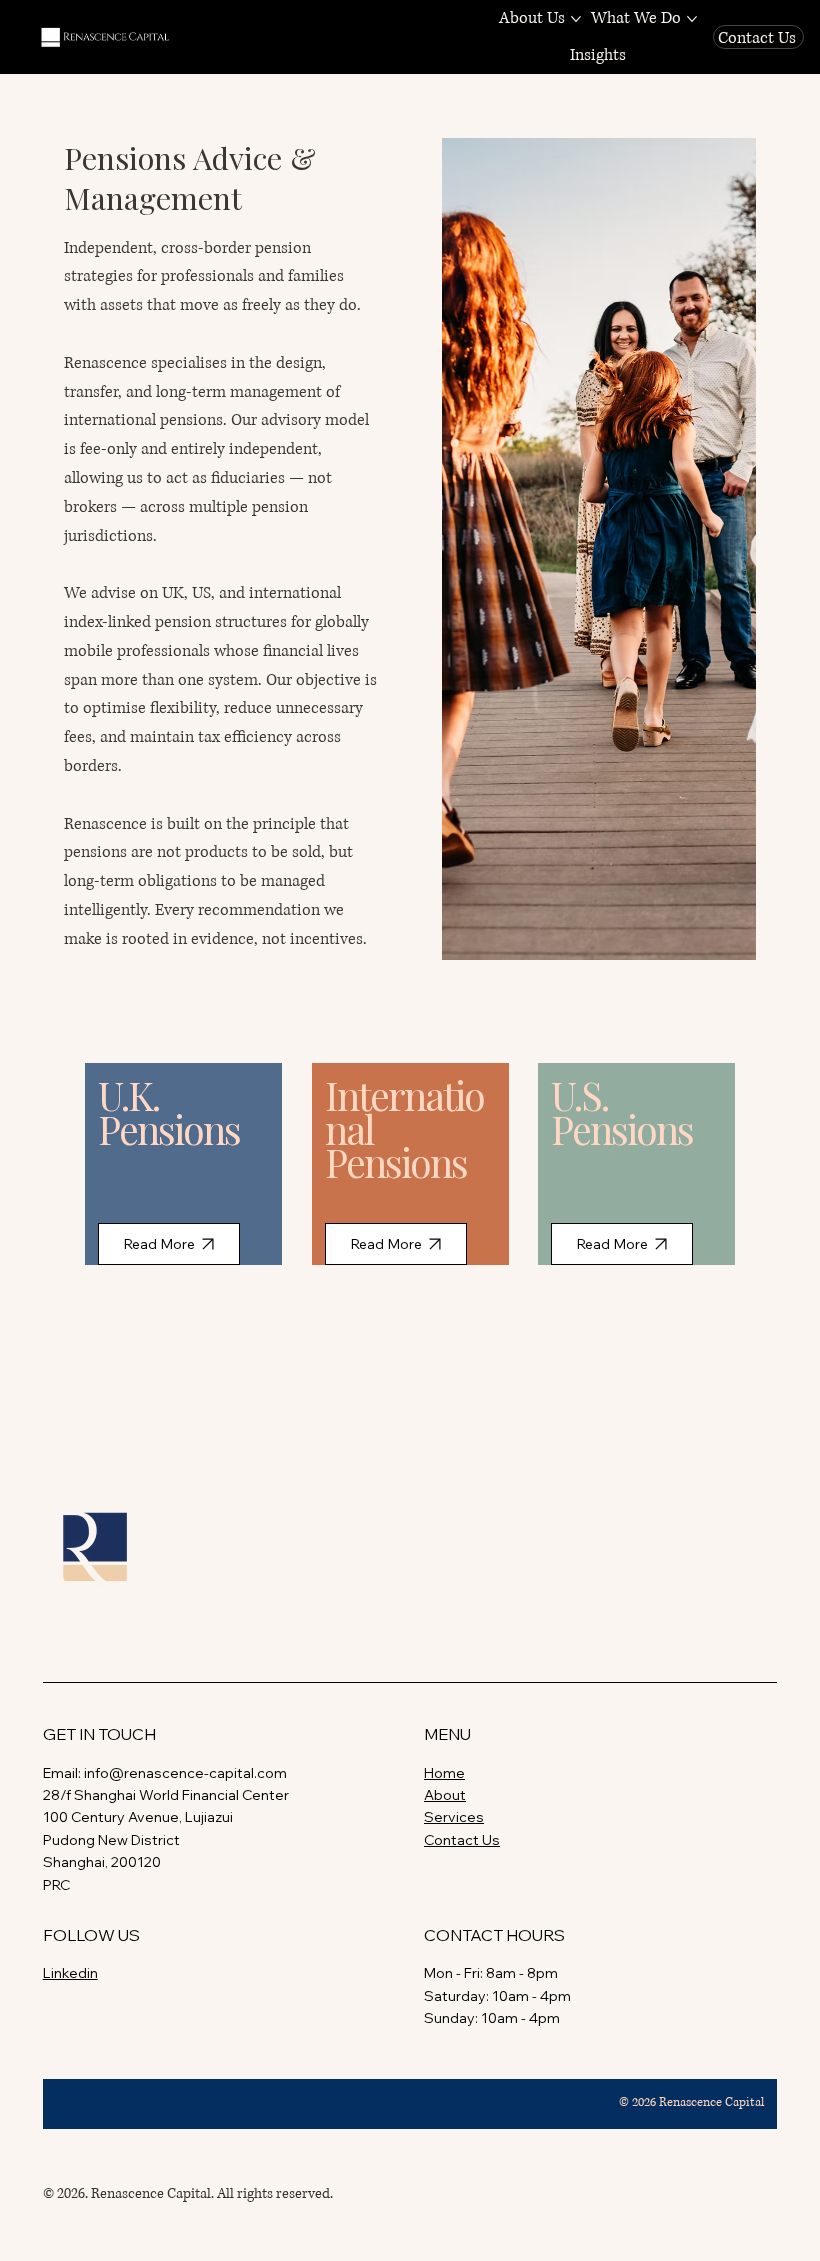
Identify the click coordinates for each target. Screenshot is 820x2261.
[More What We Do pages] (692, 19)
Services (454, 1817)
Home (444, 1773)
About (445, 1795)
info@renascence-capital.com (185, 1773)
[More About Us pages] (576, 19)
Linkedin (70, 1973)
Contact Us (462, 1840)
